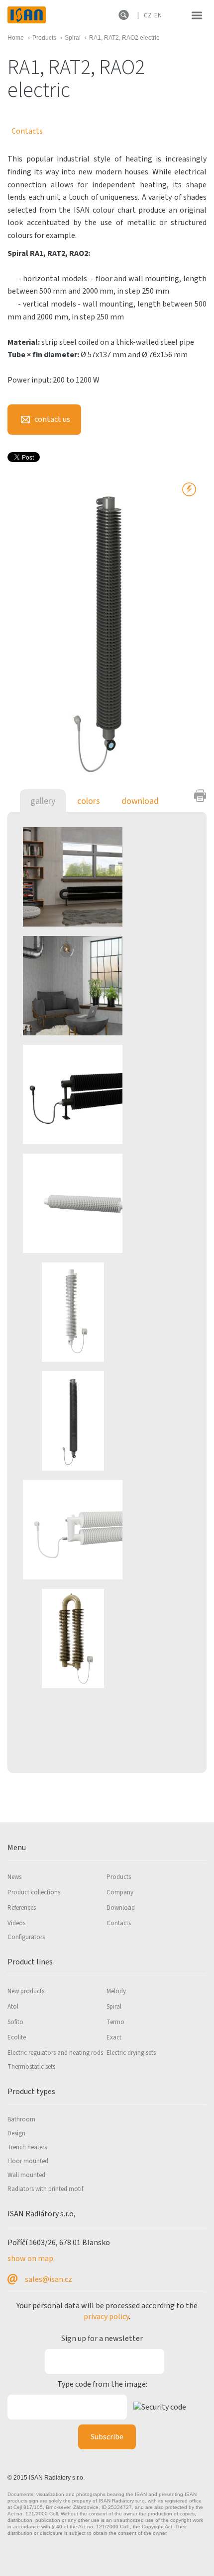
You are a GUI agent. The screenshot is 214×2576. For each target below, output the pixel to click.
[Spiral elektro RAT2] (98, 985)
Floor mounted (28, 2161)
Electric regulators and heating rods (55, 2053)
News (14, 1877)
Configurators (26, 1937)
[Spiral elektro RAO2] (98, 876)
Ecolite (17, 2037)
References (22, 1908)
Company (120, 1892)
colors (89, 801)
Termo (115, 2022)
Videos (16, 1923)
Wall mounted (26, 2175)
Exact (114, 2037)
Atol (13, 2007)
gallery (43, 801)
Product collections (34, 1892)
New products (26, 1991)
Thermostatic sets (31, 2067)
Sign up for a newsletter (102, 2339)
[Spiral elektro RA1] (98, 1203)
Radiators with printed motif (45, 2189)
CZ (148, 15)
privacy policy (106, 2317)
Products (119, 1877)
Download (121, 1908)
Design (16, 2133)
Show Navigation (197, 15)
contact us (52, 419)
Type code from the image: (102, 2384)
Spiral (114, 2007)
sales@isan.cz (49, 2279)
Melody (116, 1991)
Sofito (15, 2022)
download (140, 801)
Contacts (27, 131)
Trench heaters (27, 2147)
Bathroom (21, 2119)
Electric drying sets (131, 2053)
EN (158, 15)
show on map (30, 2259)
